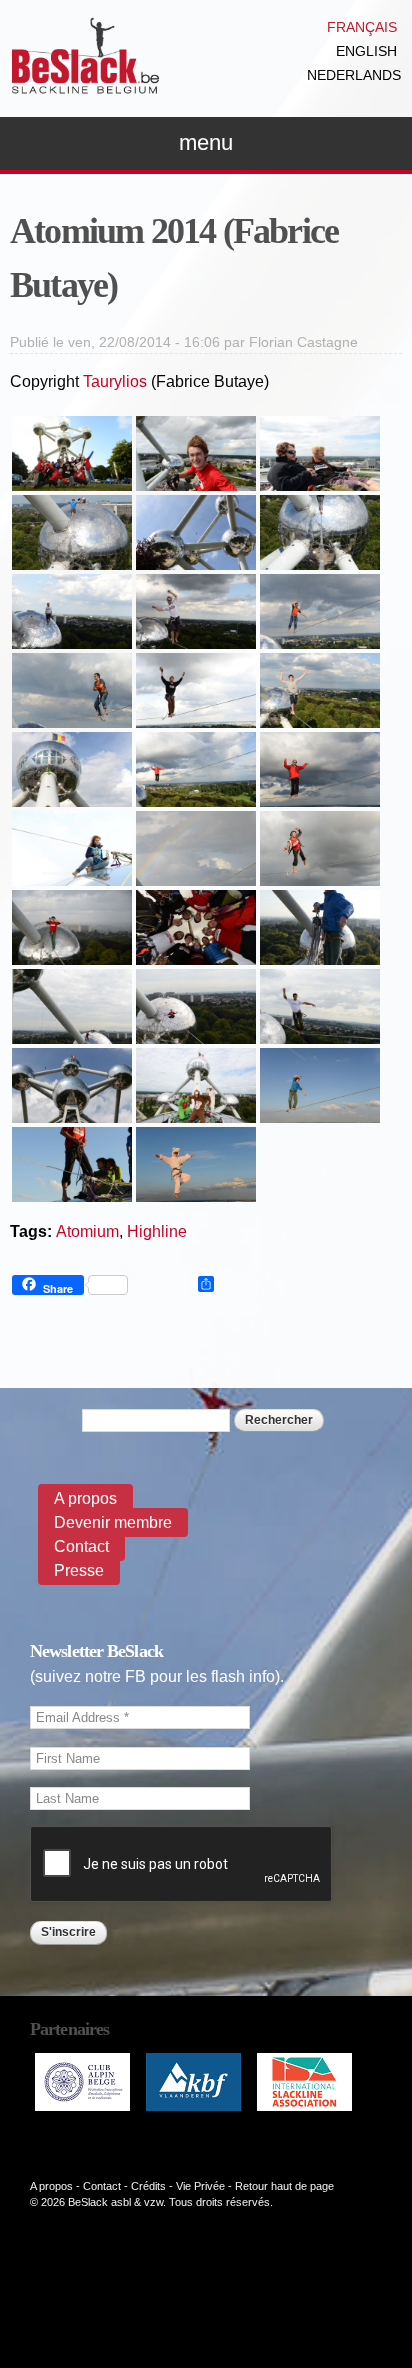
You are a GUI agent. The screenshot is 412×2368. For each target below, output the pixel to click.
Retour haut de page (284, 2186)
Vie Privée (200, 2186)
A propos (85, 1498)
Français (362, 27)
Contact (81, 1546)
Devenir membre (113, 1522)
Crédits (148, 2186)
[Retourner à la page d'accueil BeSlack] (85, 84)
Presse (79, 1570)
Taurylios (115, 381)
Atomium (87, 1231)
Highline (157, 1231)
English (366, 51)
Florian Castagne (303, 342)
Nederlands (354, 75)
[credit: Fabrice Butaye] (72, 478)
